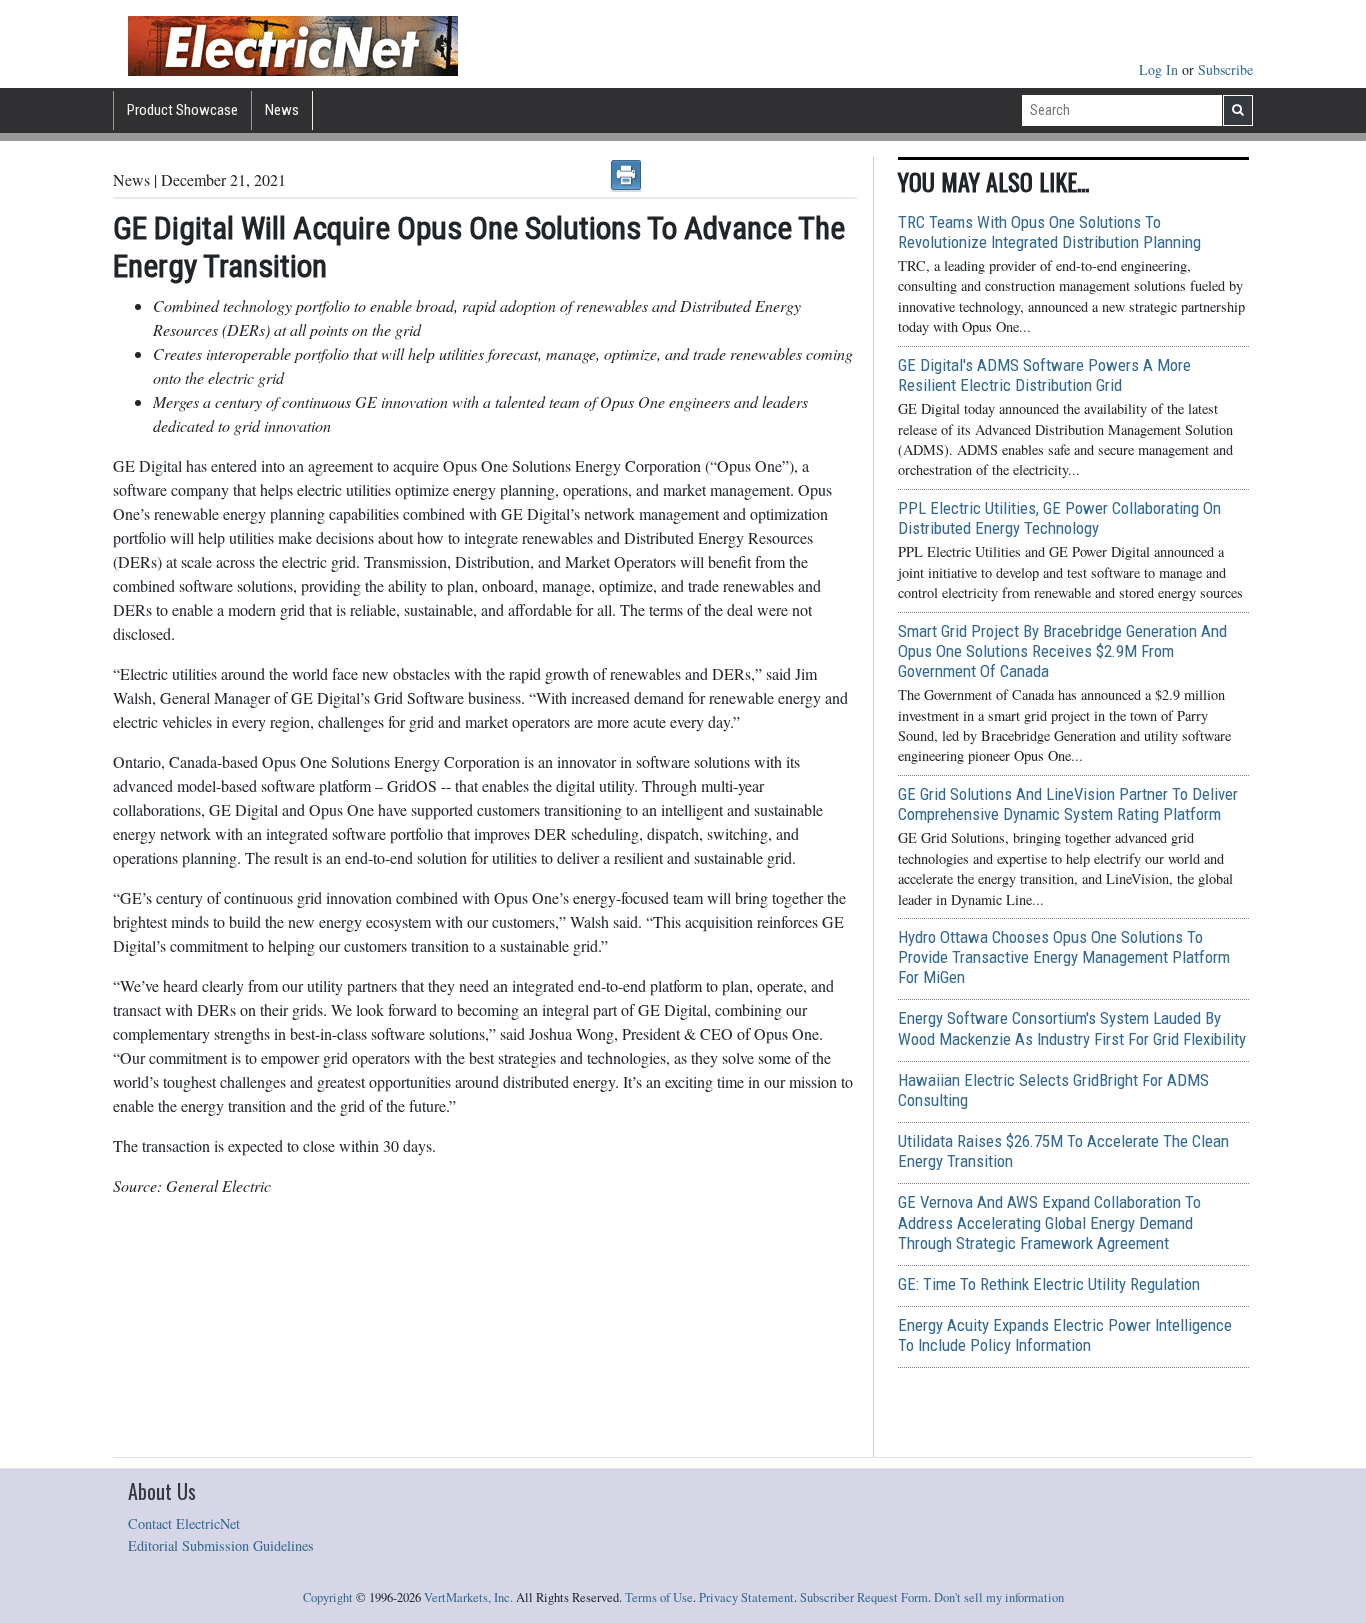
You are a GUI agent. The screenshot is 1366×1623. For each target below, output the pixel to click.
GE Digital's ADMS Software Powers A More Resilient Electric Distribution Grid (1044, 375)
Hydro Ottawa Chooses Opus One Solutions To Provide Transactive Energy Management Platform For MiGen (1064, 957)
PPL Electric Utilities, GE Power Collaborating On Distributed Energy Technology (1059, 518)
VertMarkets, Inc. (468, 1597)
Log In (1160, 69)
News (282, 110)
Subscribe (1225, 69)
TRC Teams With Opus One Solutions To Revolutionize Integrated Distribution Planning (1049, 232)
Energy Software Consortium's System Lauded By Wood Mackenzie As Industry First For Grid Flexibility (1072, 1028)
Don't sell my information (999, 1597)
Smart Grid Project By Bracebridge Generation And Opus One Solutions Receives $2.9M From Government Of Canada (1062, 651)
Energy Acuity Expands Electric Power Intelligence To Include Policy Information (1065, 1335)
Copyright (328, 1597)
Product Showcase (182, 110)
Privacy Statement (746, 1597)
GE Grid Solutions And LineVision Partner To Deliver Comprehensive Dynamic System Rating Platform (1068, 804)
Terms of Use (659, 1597)
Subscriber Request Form (864, 1597)
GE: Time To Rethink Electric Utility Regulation (1049, 1284)
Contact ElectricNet (184, 1523)
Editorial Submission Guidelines (221, 1545)
